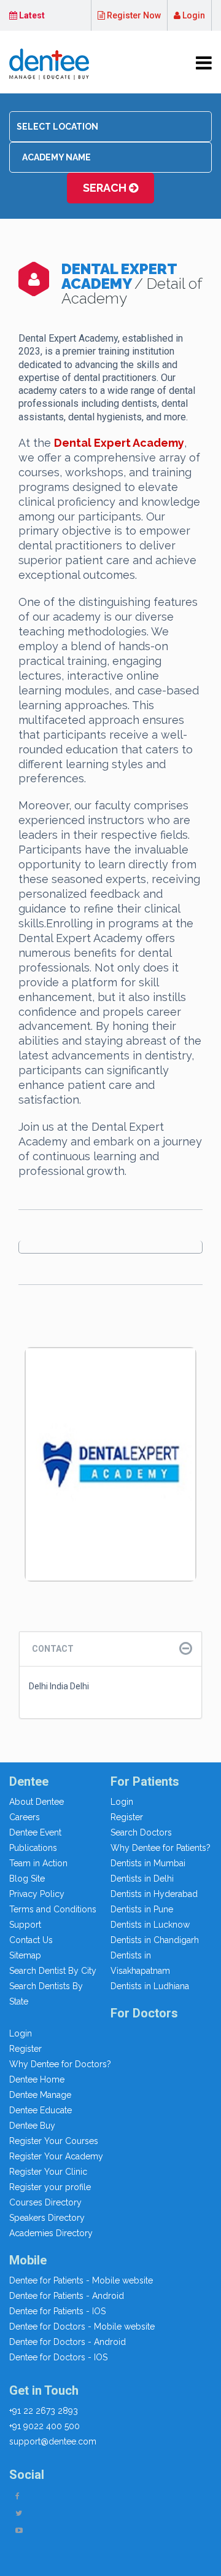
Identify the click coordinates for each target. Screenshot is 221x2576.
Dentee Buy (32, 2126)
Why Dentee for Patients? (161, 1848)
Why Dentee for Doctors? (60, 2064)
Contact (53, 1649)
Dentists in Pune (142, 1909)
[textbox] (110, 127)
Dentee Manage (40, 2095)
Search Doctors (141, 1832)
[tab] (110, 1649)
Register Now (133, 15)
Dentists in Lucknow (150, 1925)
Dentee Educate (41, 2110)
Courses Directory (45, 2202)
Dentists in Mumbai (148, 1863)
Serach (106, 188)
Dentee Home (37, 2079)
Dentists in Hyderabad (154, 1894)
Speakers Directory (47, 2218)
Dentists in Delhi (142, 1879)
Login (193, 15)
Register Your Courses (54, 2141)
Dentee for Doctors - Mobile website (82, 2327)
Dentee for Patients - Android (67, 2296)
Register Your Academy (56, 2156)
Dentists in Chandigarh (155, 1940)
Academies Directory (51, 2233)
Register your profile (50, 2187)
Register (127, 1817)
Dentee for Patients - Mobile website (81, 2280)
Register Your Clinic (48, 2172)
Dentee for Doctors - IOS (58, 2357)
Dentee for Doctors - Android (68, 2342)
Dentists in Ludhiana (150, 1986)
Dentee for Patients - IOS (57, 2311)
